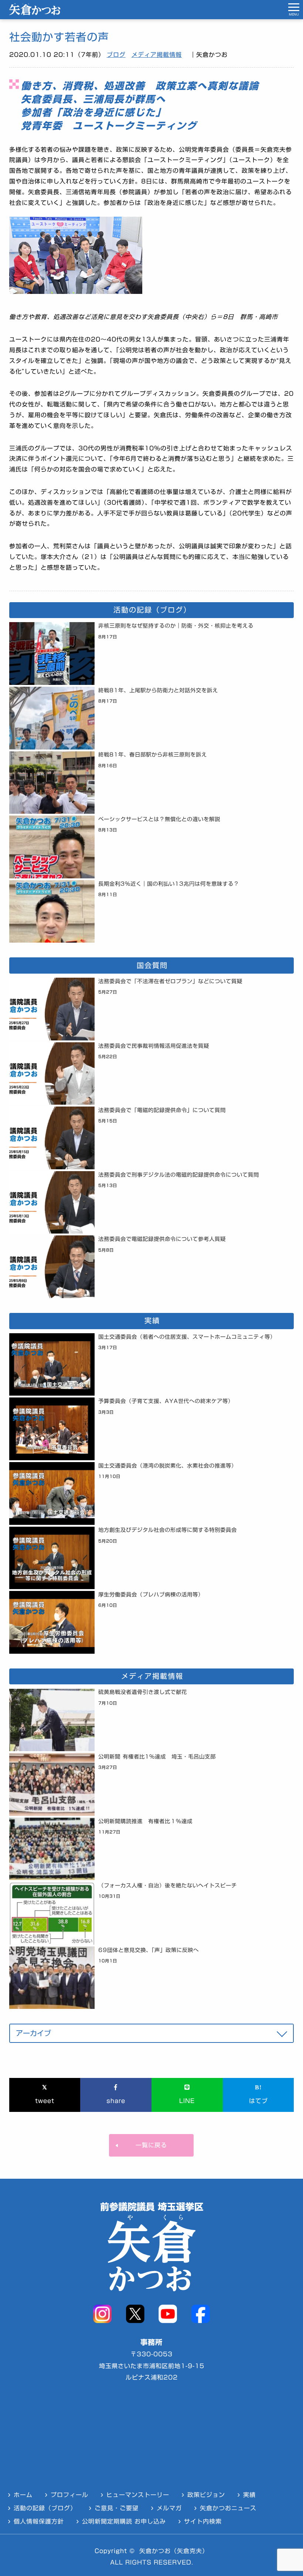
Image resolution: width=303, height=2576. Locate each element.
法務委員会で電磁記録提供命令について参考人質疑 (162, 1239)
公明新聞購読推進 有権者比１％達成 (145, 1821)
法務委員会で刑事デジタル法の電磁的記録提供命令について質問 (179, 1175)
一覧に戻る (151, 2145)
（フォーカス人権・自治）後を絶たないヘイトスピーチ (168, 1885)
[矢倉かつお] (35, 13)
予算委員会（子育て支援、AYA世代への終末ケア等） (166, 1401)
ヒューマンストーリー (138, 2495)
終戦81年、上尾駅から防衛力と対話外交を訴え (158, 690)
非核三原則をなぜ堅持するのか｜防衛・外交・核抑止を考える (176, 626)
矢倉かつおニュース (228, 2508)
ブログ (116, 55)
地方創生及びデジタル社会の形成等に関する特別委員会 (168, 1530)
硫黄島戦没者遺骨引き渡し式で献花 (143, 1692)
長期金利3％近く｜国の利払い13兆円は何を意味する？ (169, 884)
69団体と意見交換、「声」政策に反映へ (149, 1950)
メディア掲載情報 (157, 55)
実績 (249, 2495)
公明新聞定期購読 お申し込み (124, 2521)
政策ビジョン (206, 2495)
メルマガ (169, 2508)
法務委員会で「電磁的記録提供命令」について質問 (162, 1110)
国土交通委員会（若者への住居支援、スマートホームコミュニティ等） (187, 1337)
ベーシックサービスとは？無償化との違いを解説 (159, 819)
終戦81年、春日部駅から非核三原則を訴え (153, 754)
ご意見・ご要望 (117, 2508)
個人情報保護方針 (39, 2521)
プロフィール (69, 2495)
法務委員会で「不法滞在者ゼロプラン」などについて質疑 (170, 981)
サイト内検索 (203, 2521)
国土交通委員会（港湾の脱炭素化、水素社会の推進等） (168, 1466)
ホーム (23, 2495)
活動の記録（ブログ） (45, 2508)
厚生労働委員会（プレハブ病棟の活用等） (151, 1594)
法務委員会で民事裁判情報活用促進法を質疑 (154, 1046)
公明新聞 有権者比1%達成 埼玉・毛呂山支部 (157, 1757)
